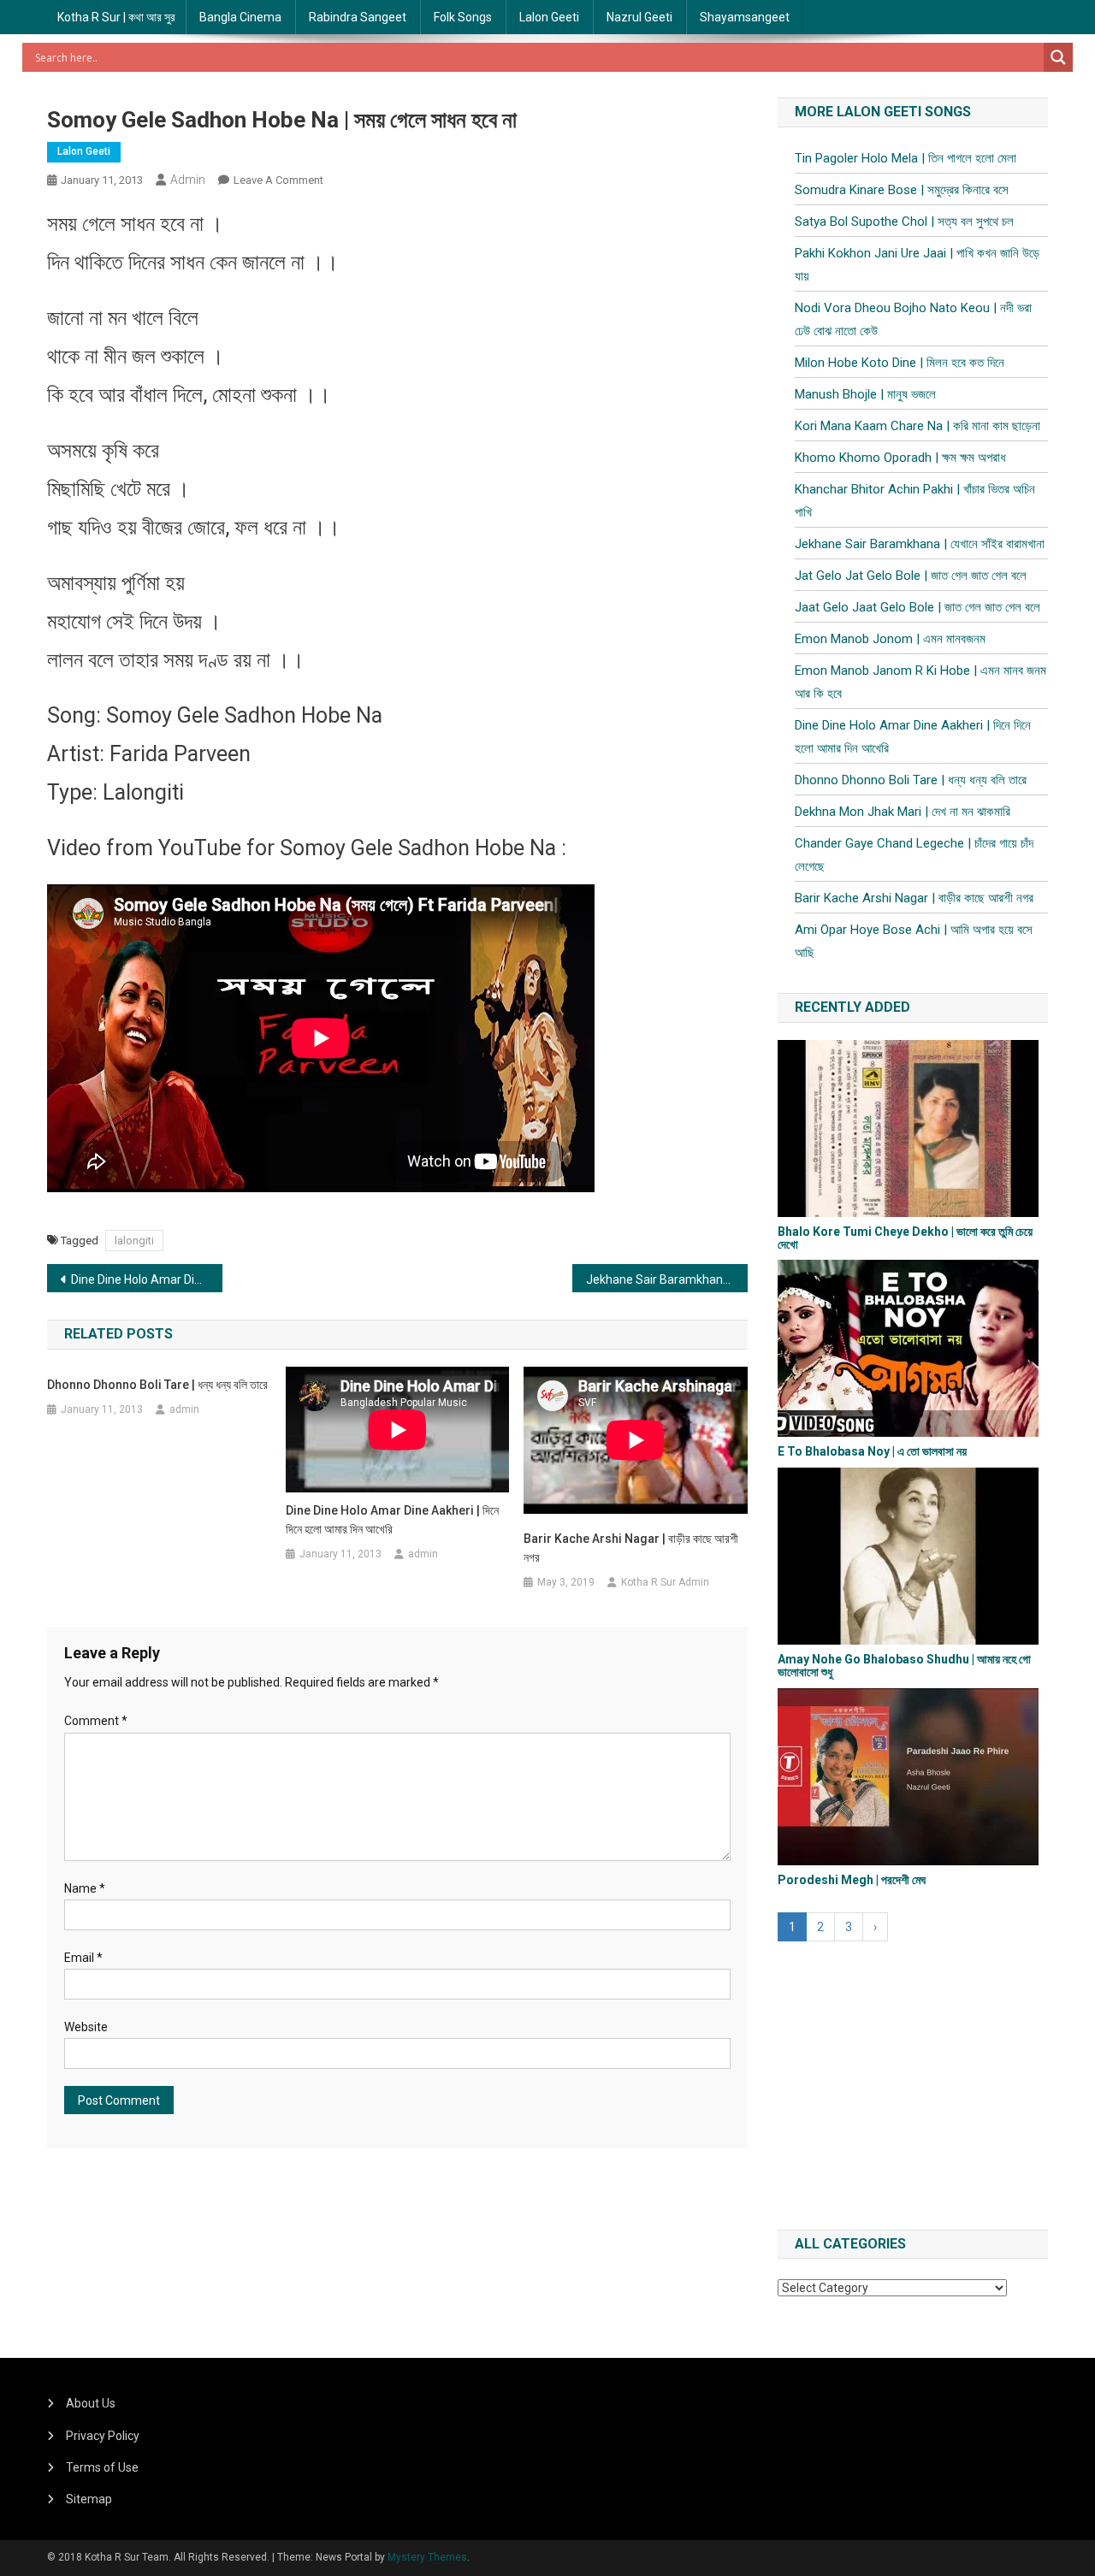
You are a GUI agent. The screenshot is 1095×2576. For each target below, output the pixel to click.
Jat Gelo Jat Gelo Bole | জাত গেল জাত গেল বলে (911, 576)
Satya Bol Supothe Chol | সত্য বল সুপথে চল (904, 222)
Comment (96, 1721)
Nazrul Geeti (639, 17)
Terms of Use (102, 2467)
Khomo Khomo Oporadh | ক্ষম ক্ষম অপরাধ (900, 458)
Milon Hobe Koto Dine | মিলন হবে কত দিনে (900, 363)
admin (188, 180)
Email (83, 1958)
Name (85, 1888)
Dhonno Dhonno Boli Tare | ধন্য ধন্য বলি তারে (157, 1385)
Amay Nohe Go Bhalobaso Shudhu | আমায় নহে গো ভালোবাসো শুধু (904, 1666)
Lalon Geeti (549, 17)
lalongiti (134, 1241)
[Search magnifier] (1058, 57)
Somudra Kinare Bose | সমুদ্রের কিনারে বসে (902, 190)
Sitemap (89, 2499)
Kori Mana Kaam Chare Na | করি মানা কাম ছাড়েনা (917, 426)
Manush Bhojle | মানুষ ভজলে (865, 394)
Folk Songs (463, 17)
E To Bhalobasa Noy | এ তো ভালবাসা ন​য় (872, 1451)
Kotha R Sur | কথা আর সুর (116, 17)
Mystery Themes (427, 2557)
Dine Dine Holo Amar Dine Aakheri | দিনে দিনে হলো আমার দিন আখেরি (147, 1279)
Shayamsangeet (745, 17)
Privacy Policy (103, 2436)
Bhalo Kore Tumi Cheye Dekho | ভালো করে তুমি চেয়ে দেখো (905, 1238)
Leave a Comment (278, 180)
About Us (91, 2403)
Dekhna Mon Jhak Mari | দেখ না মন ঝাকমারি (903, 812)
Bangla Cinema (240, 17)
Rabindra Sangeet (358, 17)
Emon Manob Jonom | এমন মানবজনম (890, 639)
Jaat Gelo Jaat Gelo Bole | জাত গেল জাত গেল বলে (917, 607)
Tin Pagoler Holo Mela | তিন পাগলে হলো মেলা (906, 158)
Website (86, 2027)
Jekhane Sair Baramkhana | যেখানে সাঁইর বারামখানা (667, 1279)
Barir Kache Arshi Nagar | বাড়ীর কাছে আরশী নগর (631, 1548)
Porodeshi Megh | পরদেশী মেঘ (852, 1880)
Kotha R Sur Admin (665, 1582)
